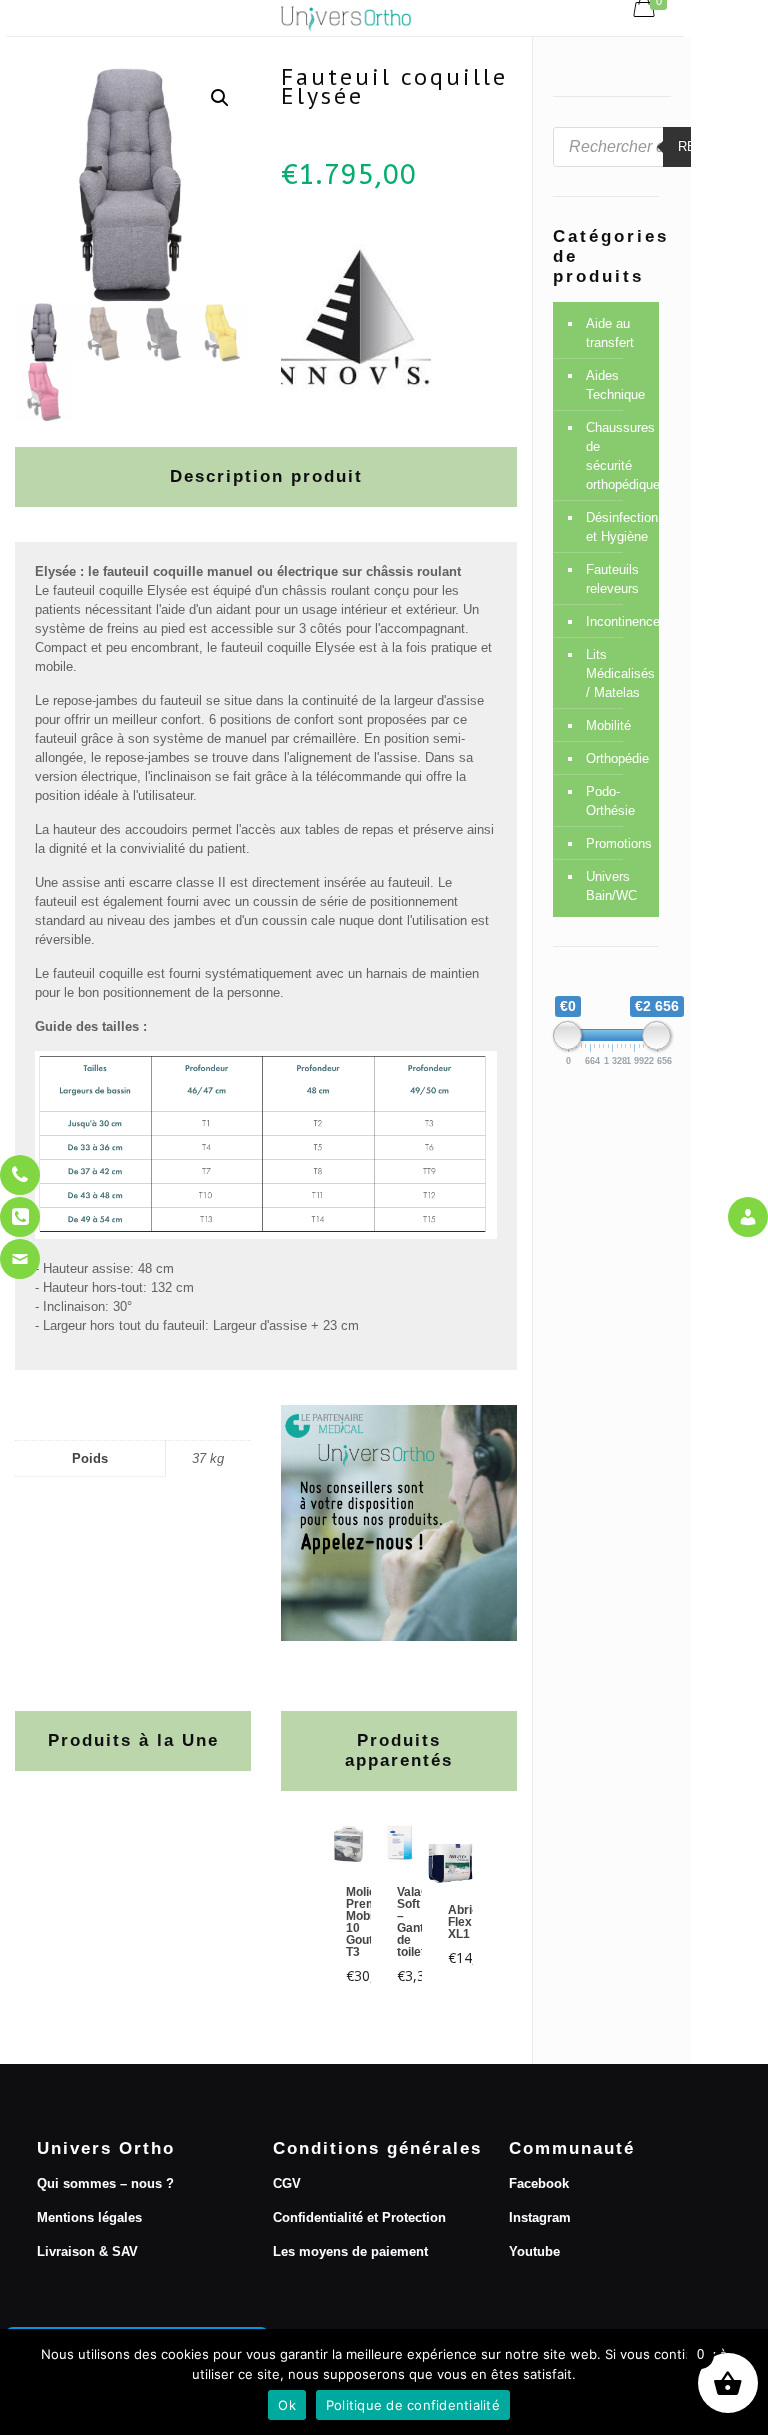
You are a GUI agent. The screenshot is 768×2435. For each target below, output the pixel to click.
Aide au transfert (610, 333)
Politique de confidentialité (413, 2405)
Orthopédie (617, 758)
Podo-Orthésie (610, 801)
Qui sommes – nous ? (105, 2183)
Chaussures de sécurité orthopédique (617, 456)
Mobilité (608, 725)
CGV (287, 2183)
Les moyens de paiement (350, 2251)
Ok (287, 2405)
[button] (220, 98)
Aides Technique (615, 385)
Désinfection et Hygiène (617, 527)
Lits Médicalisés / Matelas (617, 673)
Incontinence (617, 621)
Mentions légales (89, 2217)
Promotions (617, 843)
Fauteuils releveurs (612, 579)
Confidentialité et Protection (359, 2217)
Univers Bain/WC (611, 886)
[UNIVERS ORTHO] (345, 18)
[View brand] (356, 389)
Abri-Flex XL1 (462, 1922)
